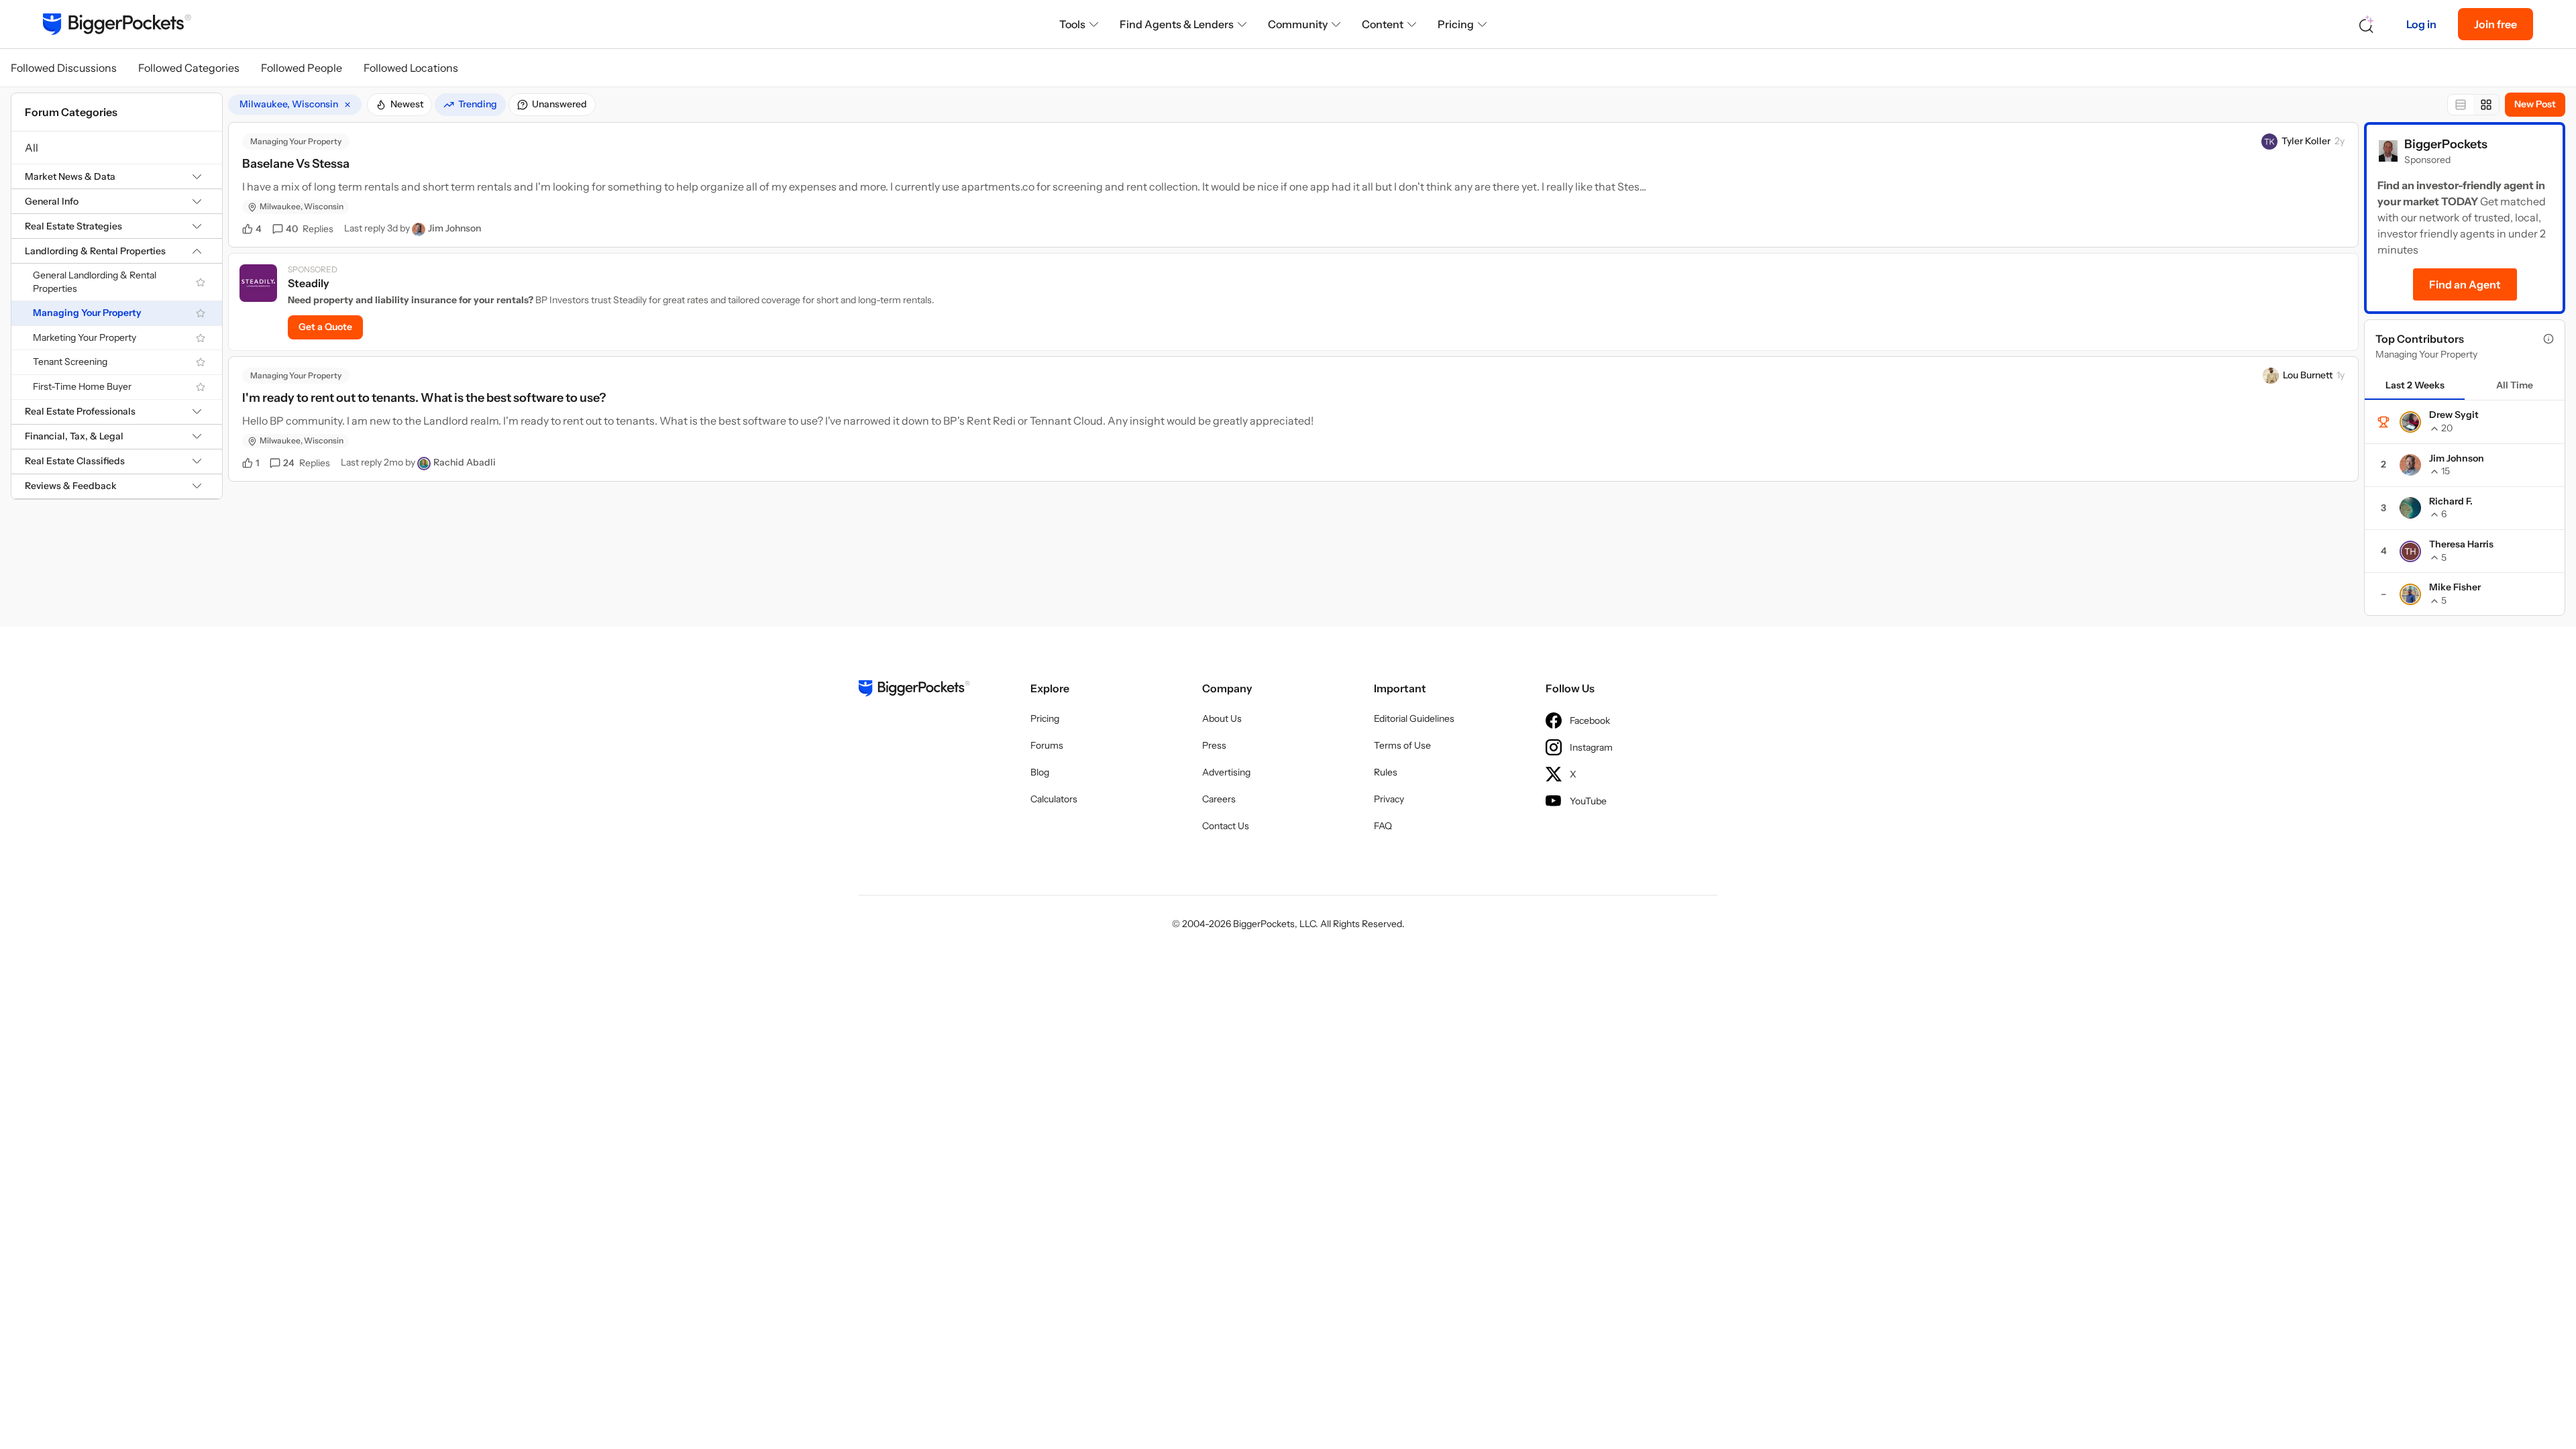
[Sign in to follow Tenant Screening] (201, 362)
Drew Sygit (2454, 415)
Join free (2495, 24)
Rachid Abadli (465, 462)
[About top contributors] (2548, 339)
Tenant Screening (70, 362)
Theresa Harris (2461, 544)
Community (1298, 24)
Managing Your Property (87, 313)
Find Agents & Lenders (1177, 24)
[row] (295, 105)
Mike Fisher (2455, 587)
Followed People (302, 68)
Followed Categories (189, 68)
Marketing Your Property (85, 337)
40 (310, 229)
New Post (2535, 104)
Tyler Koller (2306, 141)
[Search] (2367, 24)
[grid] (295, 105)
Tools (1072, 24)
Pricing (1456, 24)
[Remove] (347, 105)
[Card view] (2486, 105)
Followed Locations (411, 68)
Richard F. (2451, 501)
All (32, 148)
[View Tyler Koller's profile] (2269, 142)
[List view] (2461, 105)
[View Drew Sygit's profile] (2410, 422)
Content (1383, 24)
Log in (2421, 24)
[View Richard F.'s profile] (2410, 508)
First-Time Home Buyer (82, 386)
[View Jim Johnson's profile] (419, 229)
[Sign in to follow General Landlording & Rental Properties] (201, 282)
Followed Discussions (64, 68)
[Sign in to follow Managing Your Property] (201, 313)
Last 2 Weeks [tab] (2415, 385)
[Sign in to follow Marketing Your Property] (201, 338)
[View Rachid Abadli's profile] (424, 464)
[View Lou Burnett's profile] (2271, 376)
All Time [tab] (2515, 385)
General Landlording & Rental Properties (95, 282)
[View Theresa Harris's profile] (2410, 551)
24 (307, 463)
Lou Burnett (2308, 375)
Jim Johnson (454, 228)
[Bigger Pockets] (117, 24)
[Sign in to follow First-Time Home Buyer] (201, 387)
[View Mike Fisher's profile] (2410, 594)
